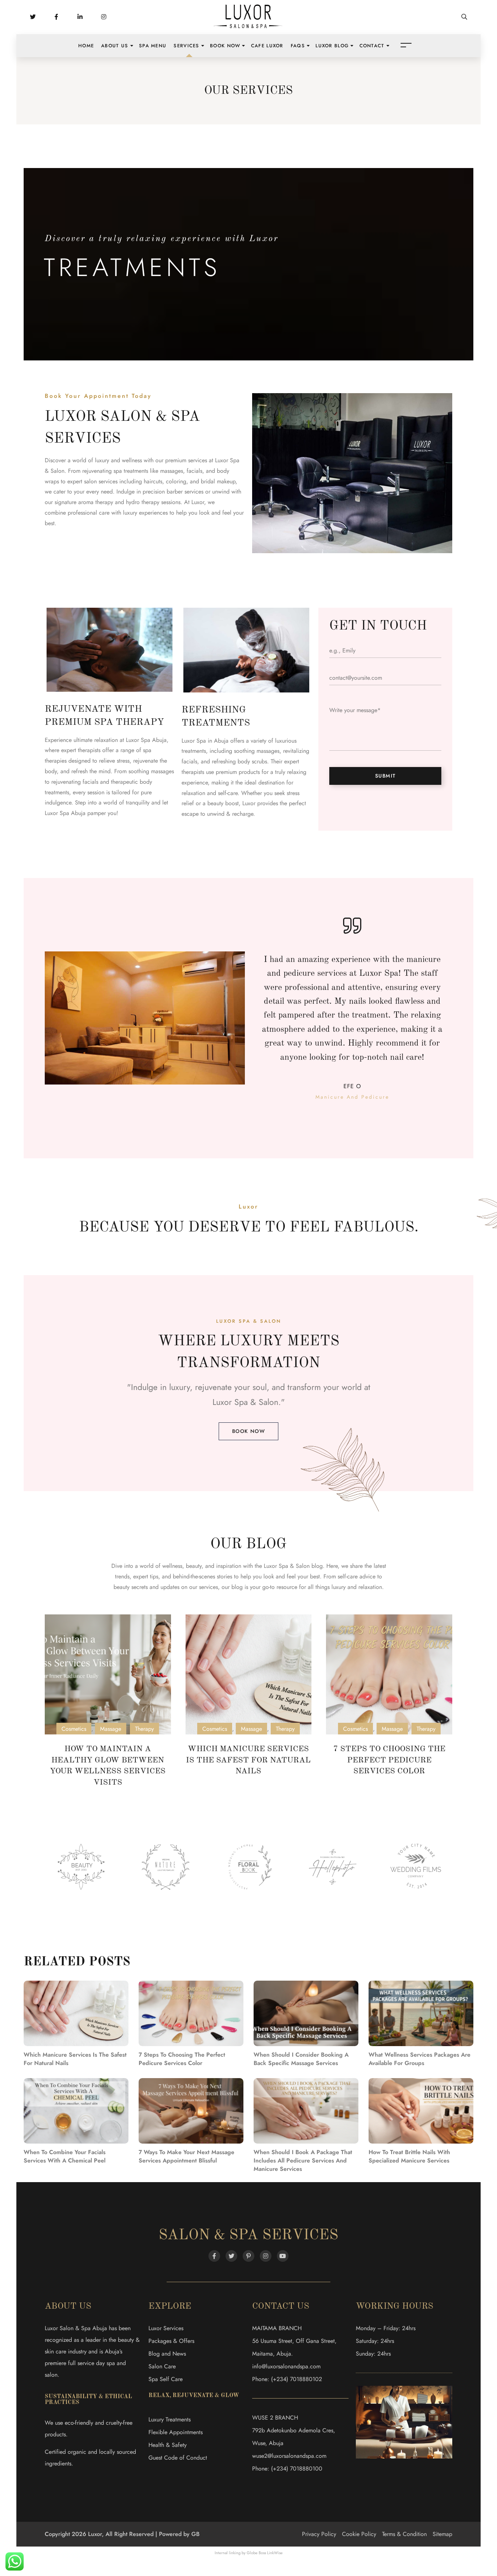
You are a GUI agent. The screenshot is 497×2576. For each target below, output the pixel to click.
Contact (372, 46)
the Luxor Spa (271, 1566)
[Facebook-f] (214, 2256)
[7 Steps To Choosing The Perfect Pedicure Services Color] (389, 1674)
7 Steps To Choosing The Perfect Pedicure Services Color (389, 1760)
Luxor (198, 502)
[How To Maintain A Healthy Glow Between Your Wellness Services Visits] (108, 1674)
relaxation (370, 1587)
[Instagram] (266, 2256)
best (315, 1576)
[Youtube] (283, 2256)
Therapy (144, 1729)
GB (196, 2534)
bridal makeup (218, 481)
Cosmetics (74, 1729)
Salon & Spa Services (249, 2236)
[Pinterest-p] (249, 2256)
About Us (115, 46)
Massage (111, 1729)
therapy (104, 502)
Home (86, 46)
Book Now (225, 46)
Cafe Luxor (267, 46)
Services (186, 46)
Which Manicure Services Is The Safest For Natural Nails (248, 1760)
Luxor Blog (332, 46)
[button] (249, 1431)
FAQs (298, 46)
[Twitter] (231, 2256)
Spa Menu (153, 46)
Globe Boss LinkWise (265, 2553)
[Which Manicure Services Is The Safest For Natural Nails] (249, 1674)
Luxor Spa (230, 1402)
